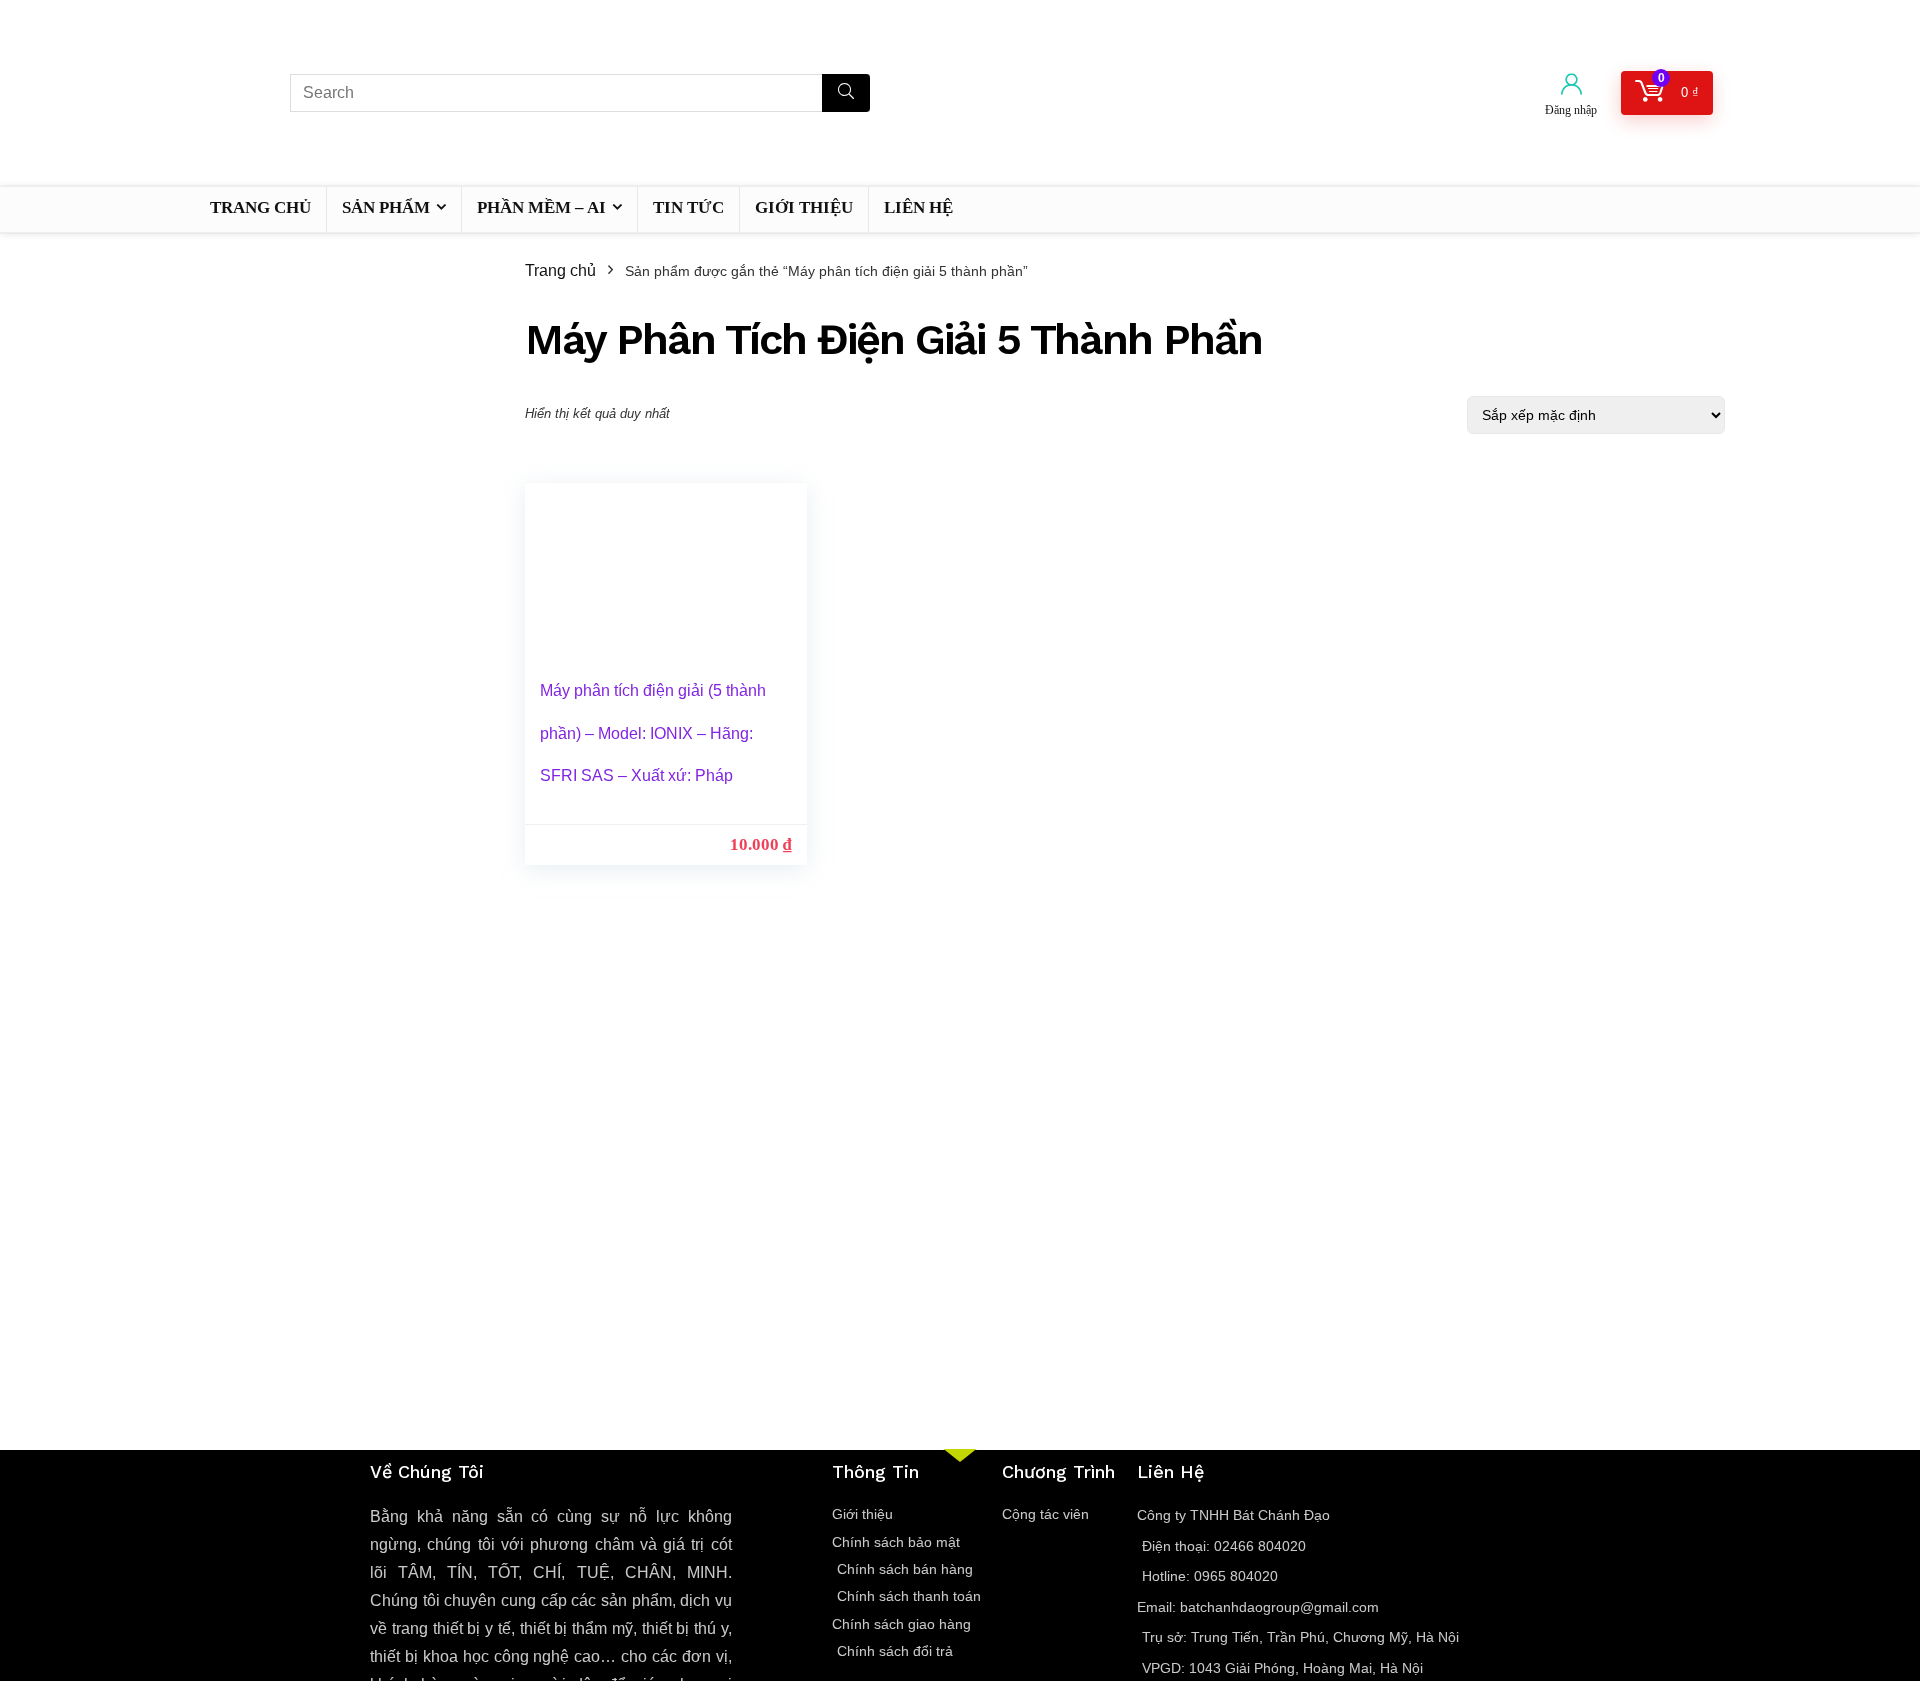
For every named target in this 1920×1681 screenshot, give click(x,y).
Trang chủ (260, 207)
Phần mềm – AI (541, 207)
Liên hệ (918, 207)
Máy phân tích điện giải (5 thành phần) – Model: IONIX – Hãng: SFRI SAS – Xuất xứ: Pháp (653, 732)
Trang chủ (560, 270)
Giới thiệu (804, 207)
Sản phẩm (386, 207)
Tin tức (688, 207)
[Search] (846, 93)
